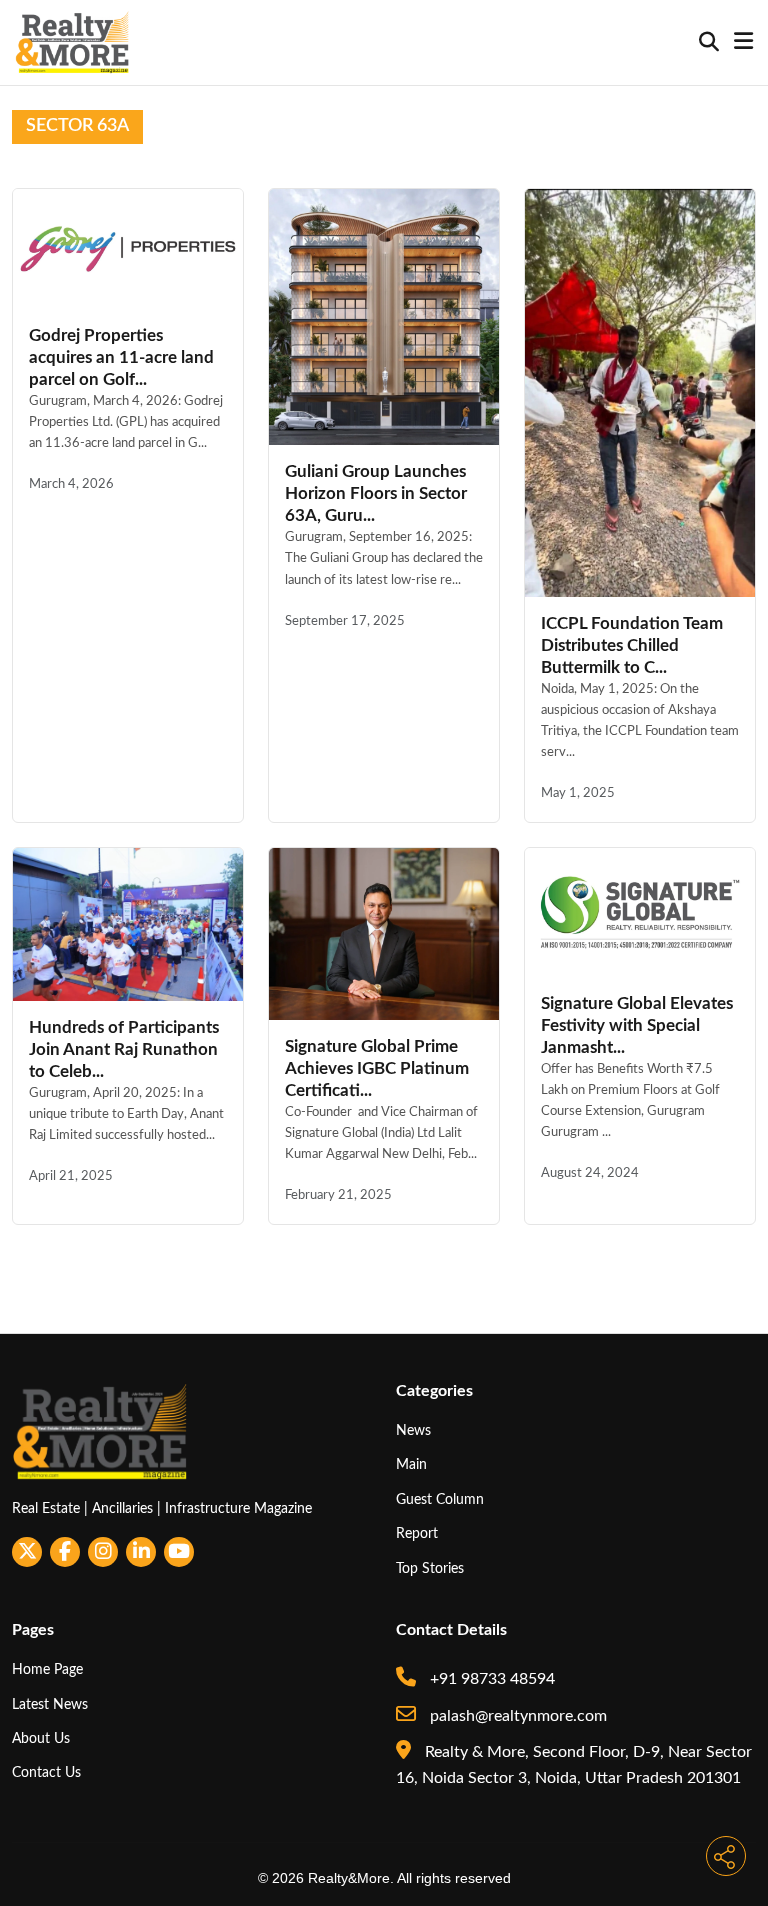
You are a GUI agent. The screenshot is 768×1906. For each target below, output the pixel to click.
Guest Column (440, 1499)
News (413, 1430)
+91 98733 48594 (490, 1679)
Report (417, 1533)
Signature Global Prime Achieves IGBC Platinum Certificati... (377, 1068)
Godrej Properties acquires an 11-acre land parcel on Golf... (121, 357)
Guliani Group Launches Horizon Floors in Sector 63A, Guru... (376, 493)
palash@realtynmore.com (516, 1716)
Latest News (50, 1704)
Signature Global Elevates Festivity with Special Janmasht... (637, 1025)
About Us (41, 1738)
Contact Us (46, 1772)
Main (411, 1464)
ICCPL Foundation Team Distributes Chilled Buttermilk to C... (632, 645)
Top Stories (430, 1568)
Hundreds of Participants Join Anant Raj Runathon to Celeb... (124, 1049)
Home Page (47, 1669)
